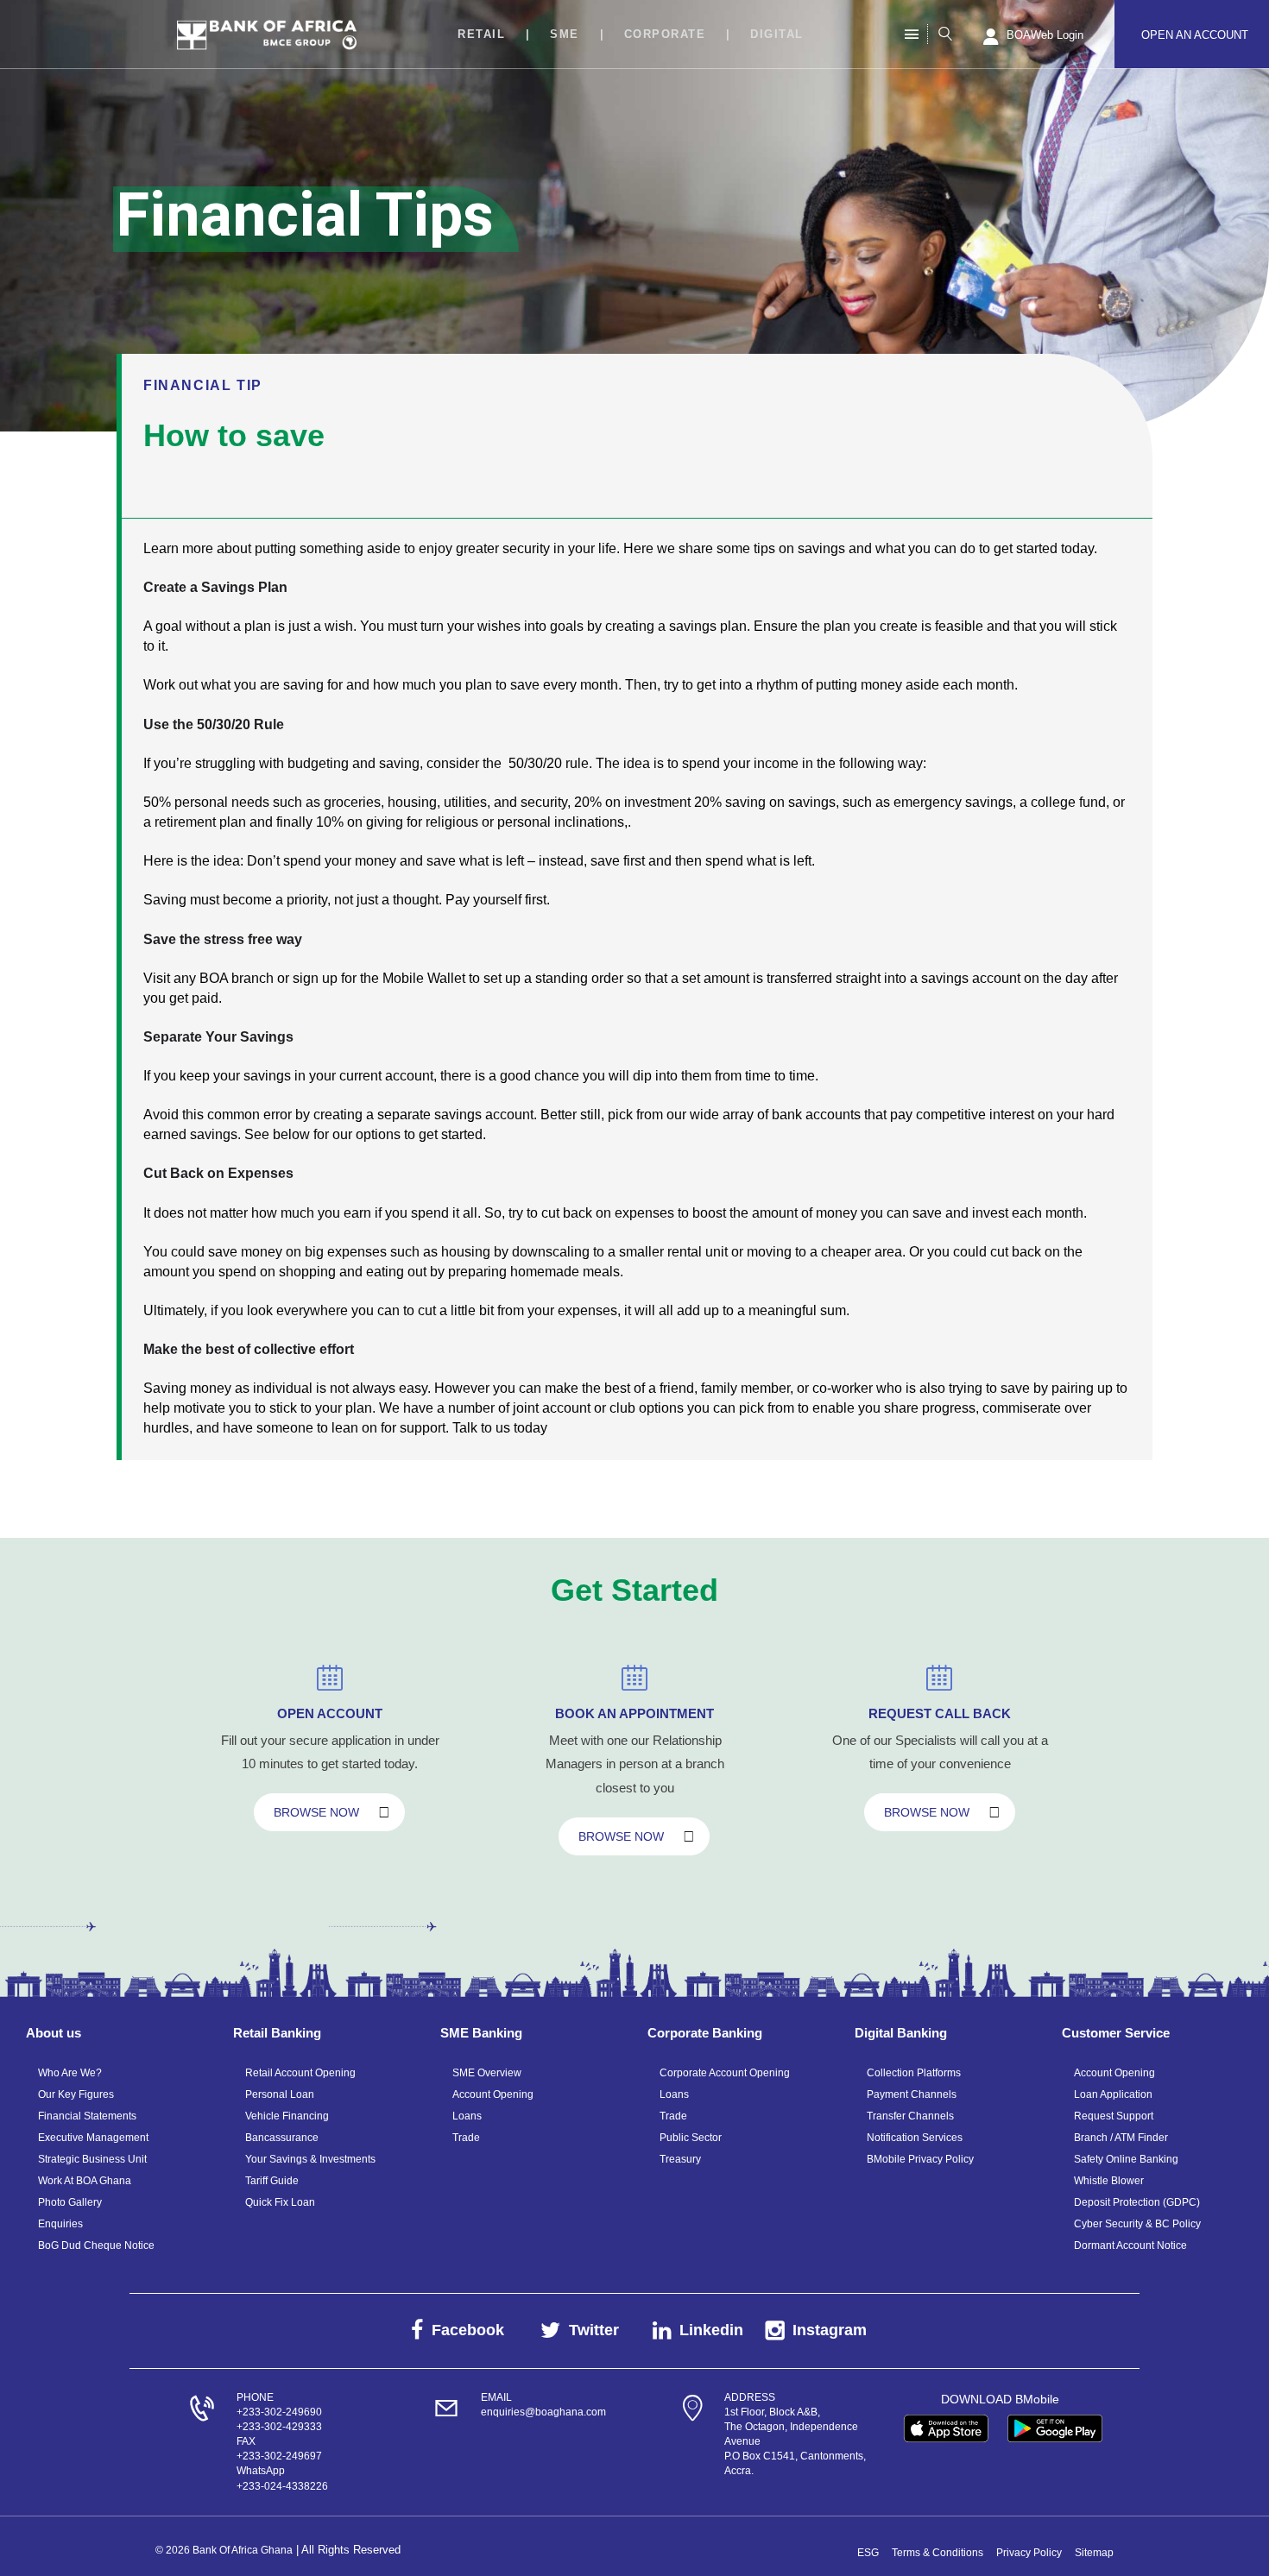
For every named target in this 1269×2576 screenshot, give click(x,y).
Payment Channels (912, 2094)
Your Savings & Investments (310, 2159)
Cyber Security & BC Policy (1137, 2224)
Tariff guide (272, 2181)
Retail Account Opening (300, 2073)
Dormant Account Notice (1130, 2245)
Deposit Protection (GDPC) (1137, 2202)
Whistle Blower (1109, 2181)
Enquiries (60, 2224)
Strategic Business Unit (92, 2159)
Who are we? (70, 2073)
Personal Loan (280, 2094)
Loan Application (1113, 2094)
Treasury (680, 2159)
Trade (466, 2138)
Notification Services (915, 2138)
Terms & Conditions (938, 2553)
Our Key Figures (76, 2094)
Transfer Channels (910, 2116)
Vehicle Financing (287, 2116)
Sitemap (1094, 2553)
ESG (868, 2553)
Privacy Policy (1029, 2553)
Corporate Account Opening (725, 2073)
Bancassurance (282, 2138)
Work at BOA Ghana (85, 2181)
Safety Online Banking (1126, 2159)
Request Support (1114, 2116)
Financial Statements (87, 2116)
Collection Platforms (914, 2073)
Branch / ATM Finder (1121, 2138)
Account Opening (493, 2094)
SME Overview (487, 2073)
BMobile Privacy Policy (920, 2159)
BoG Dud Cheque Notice (96, 2245)
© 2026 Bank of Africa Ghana (224, 2550)
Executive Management (93, 2138)
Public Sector (691, 2138)
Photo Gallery (70, 2202)
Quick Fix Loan (280, 2202)
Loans (467, 2116)
